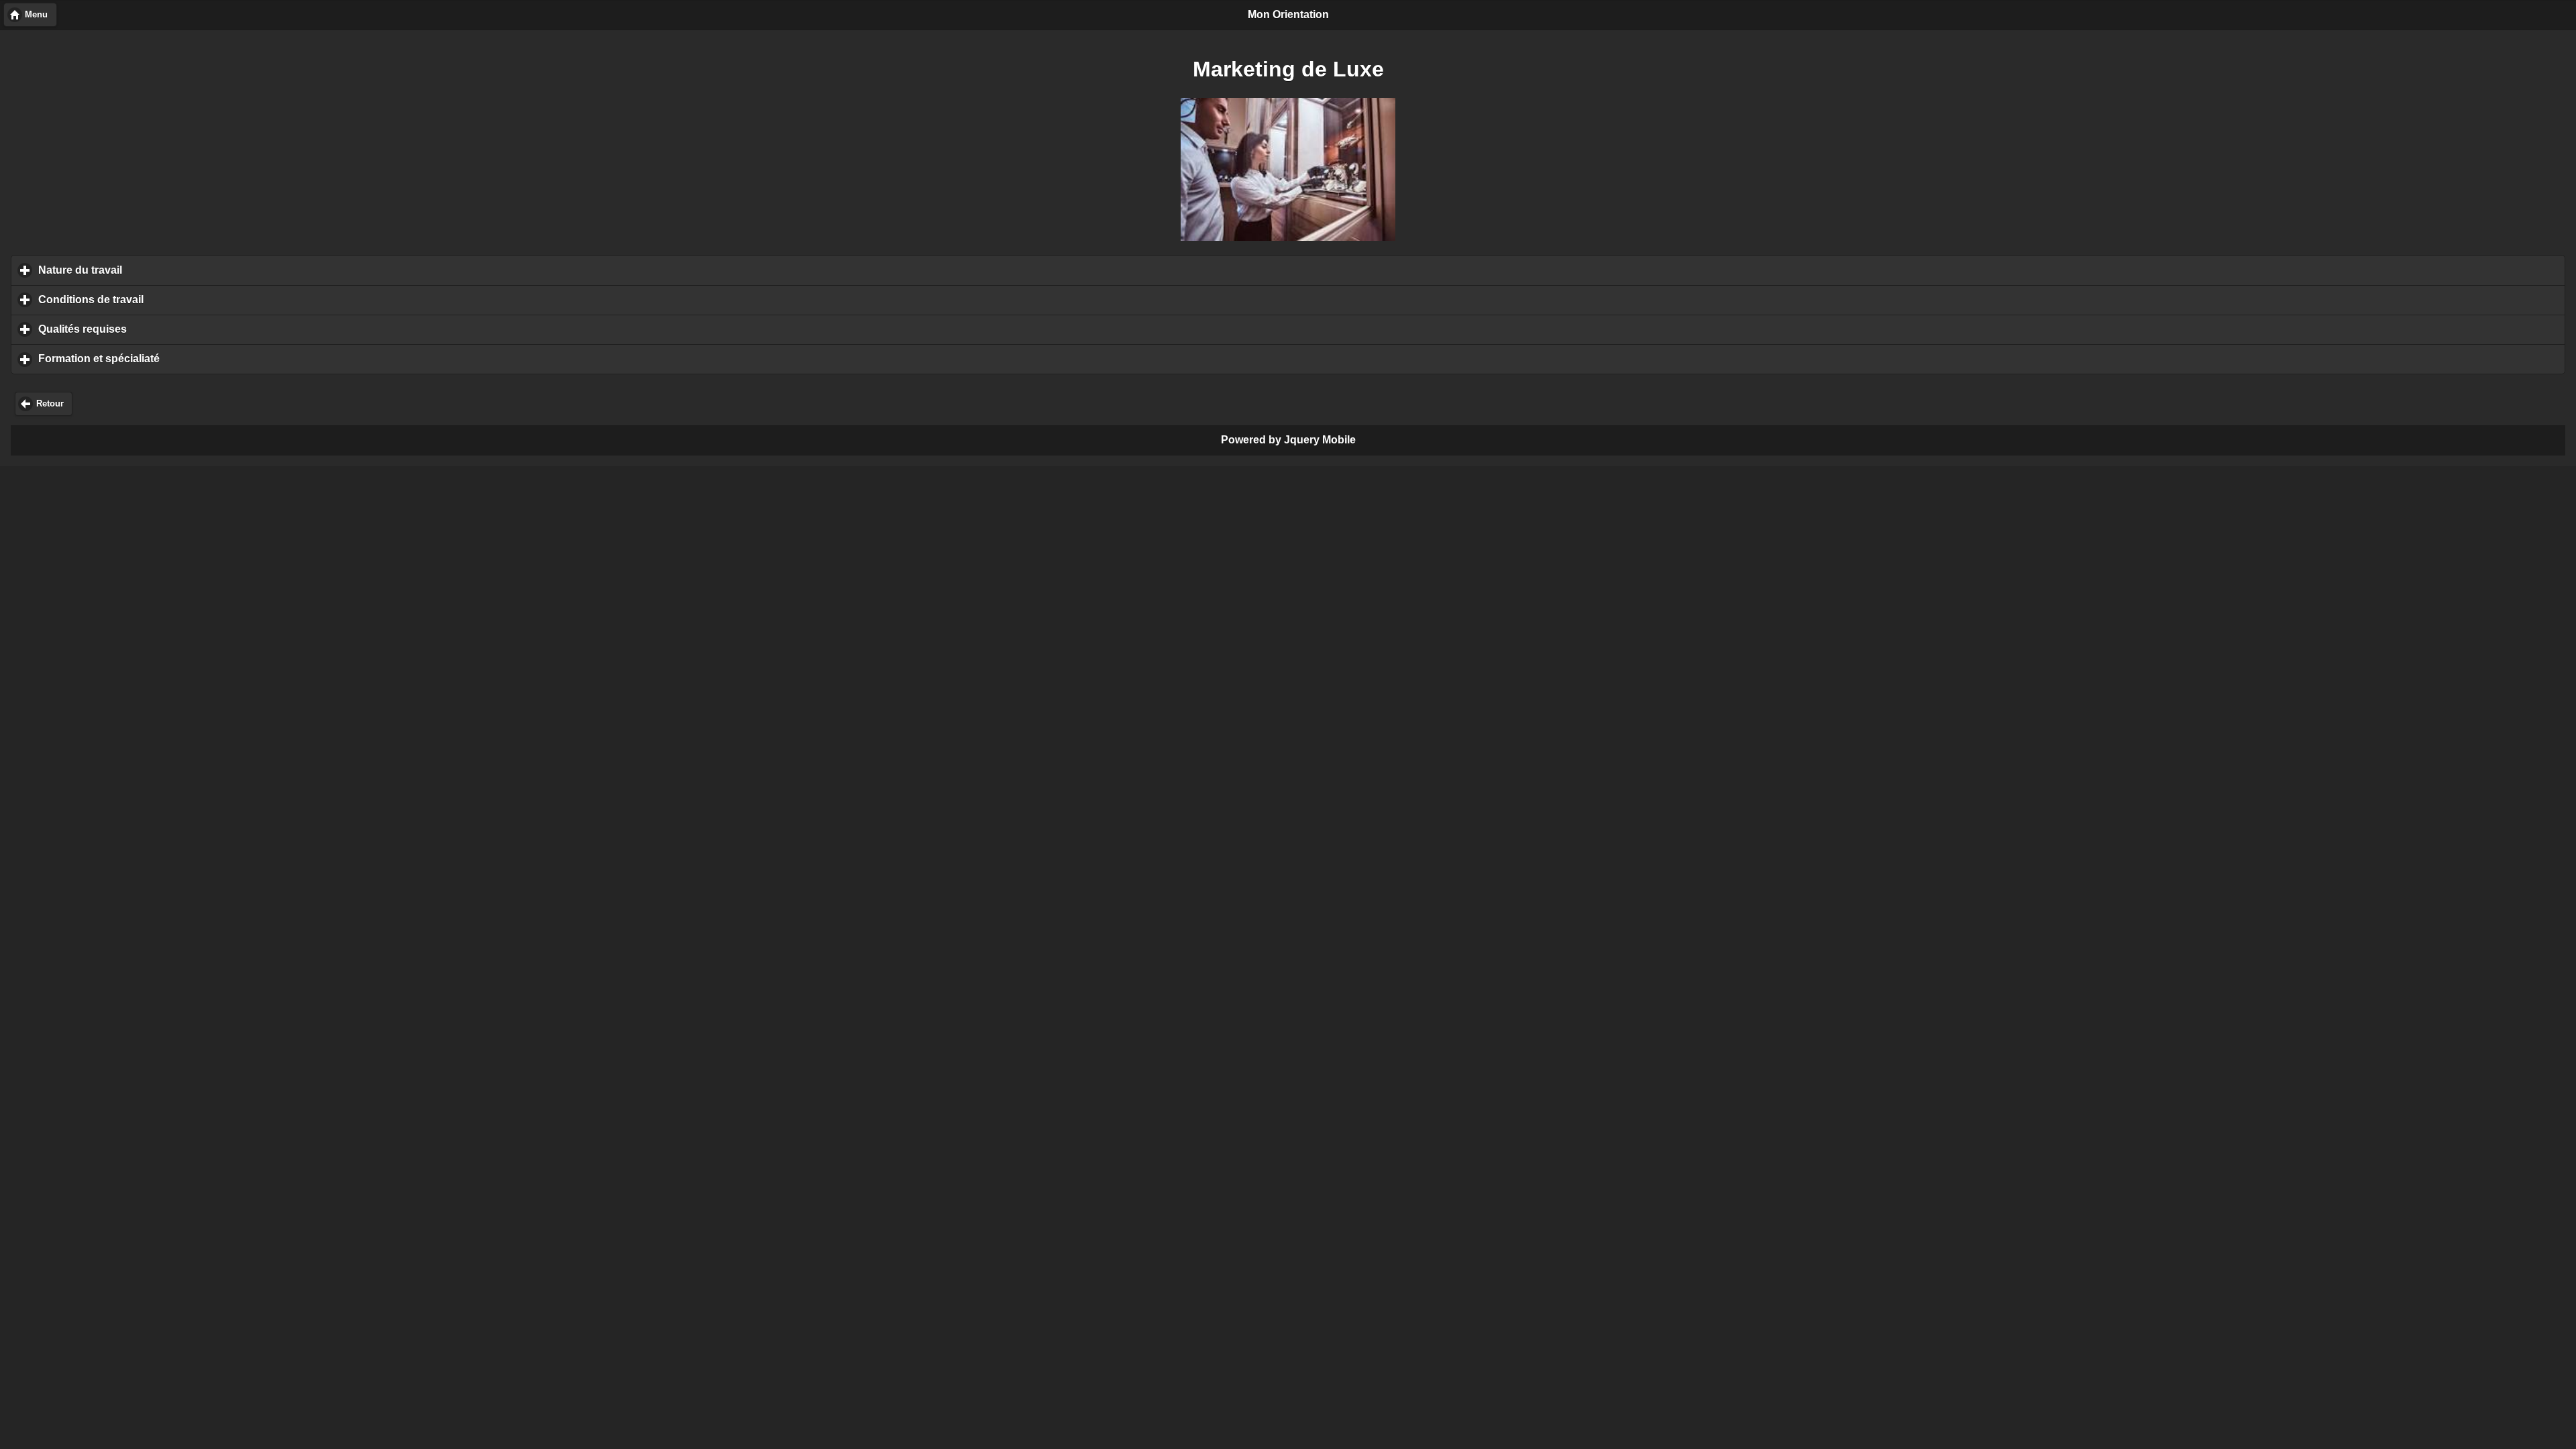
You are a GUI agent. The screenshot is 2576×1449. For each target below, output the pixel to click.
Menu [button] (36, 15)
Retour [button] (50, 404)
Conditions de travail (153, 300)
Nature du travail (143, 270)
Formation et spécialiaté (161, 359)
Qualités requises (145, 329)
